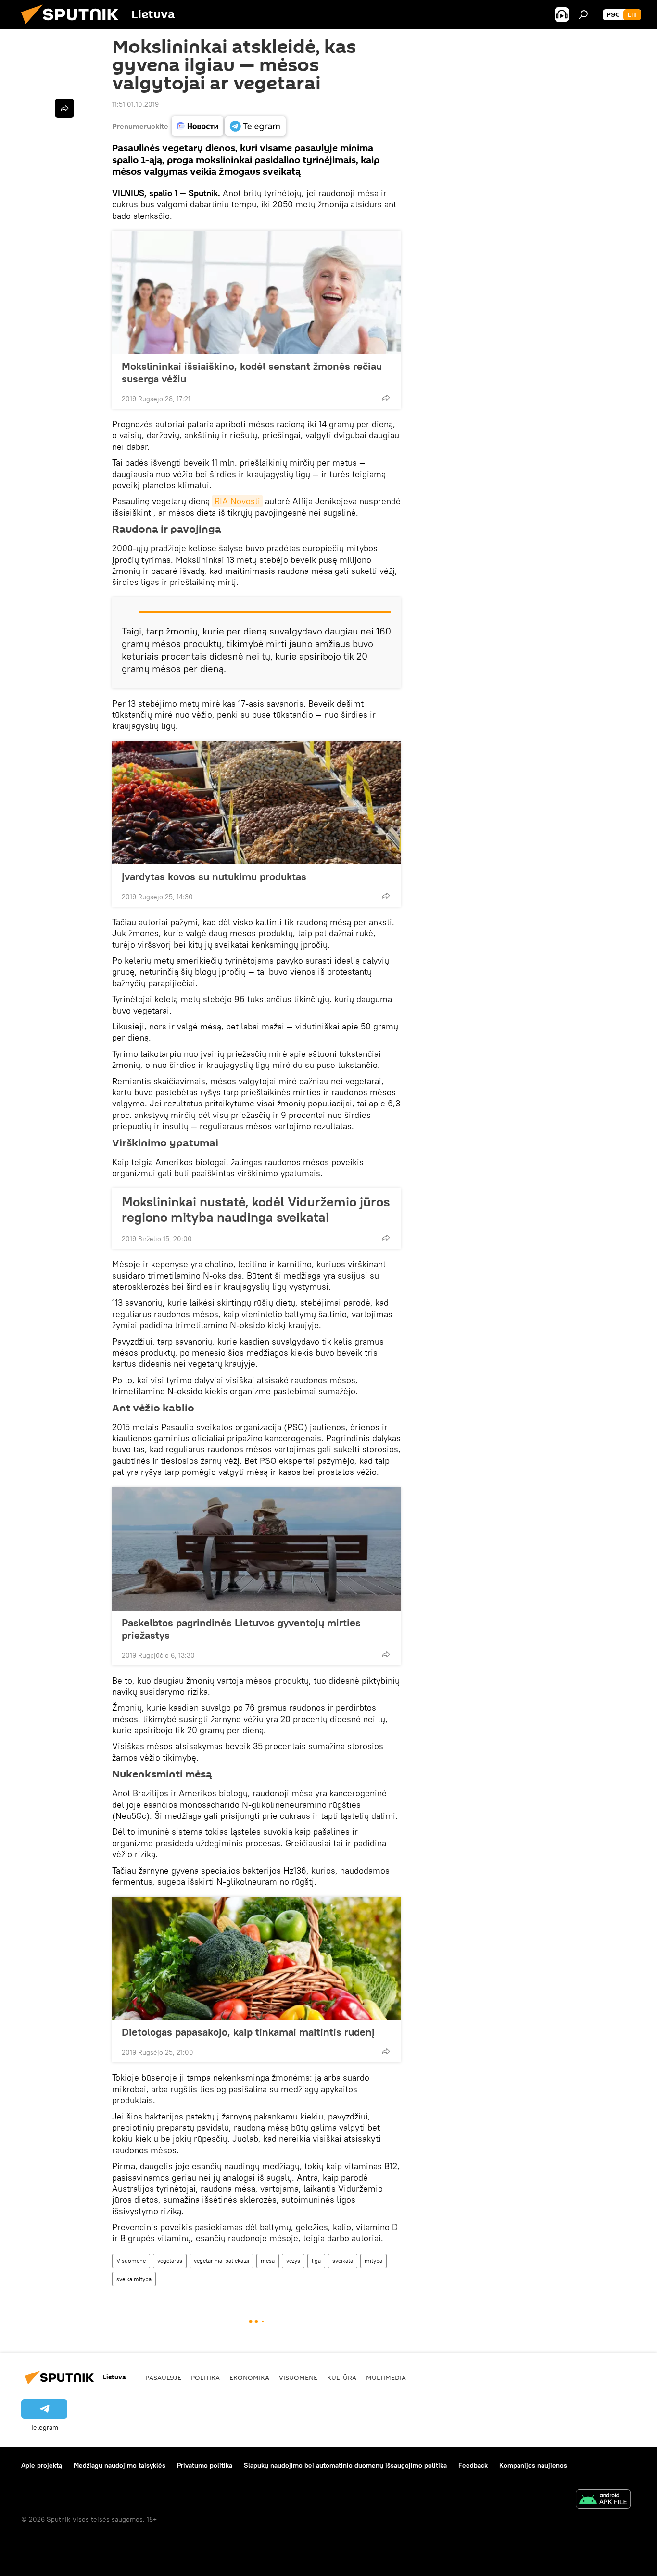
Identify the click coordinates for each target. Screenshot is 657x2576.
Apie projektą (42, 2465)
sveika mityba (134, 2279)
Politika (205, 2377)
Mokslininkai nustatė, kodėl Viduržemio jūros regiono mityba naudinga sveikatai (256, 1209)
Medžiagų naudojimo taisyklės (120, 2465)
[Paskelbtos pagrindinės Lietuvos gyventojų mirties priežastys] (256, 1549)
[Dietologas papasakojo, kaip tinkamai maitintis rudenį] (256, 1958)
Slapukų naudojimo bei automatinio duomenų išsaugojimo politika (345, 2465)
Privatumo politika (205, 2465)
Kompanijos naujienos (533, 2465)
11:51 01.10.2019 (135, 104)
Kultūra (342, 2377)
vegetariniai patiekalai (221, 2261)
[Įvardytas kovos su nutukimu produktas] (256, 803)
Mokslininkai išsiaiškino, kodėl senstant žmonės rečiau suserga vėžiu (252, 372)
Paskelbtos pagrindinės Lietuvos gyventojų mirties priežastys (241, 1629)
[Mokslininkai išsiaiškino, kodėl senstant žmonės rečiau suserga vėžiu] (256, 292)
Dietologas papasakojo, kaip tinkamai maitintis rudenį (248, 2032)
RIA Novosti (237, 501)
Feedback (473, 2465)
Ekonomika (249, 2377)
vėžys (293, 2261)
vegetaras (170, 2261)
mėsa (268, 2261)
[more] (386, 398)
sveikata (343, 2261)
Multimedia (386, 2377)
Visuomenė (131, 2261)
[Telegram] (255, 126)
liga (316, 2261)
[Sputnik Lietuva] (74, 26)
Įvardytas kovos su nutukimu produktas (214, 876)
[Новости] (197, 126)
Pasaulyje (163, 2377)
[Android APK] (603, 2500)
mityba (373, 2261)
